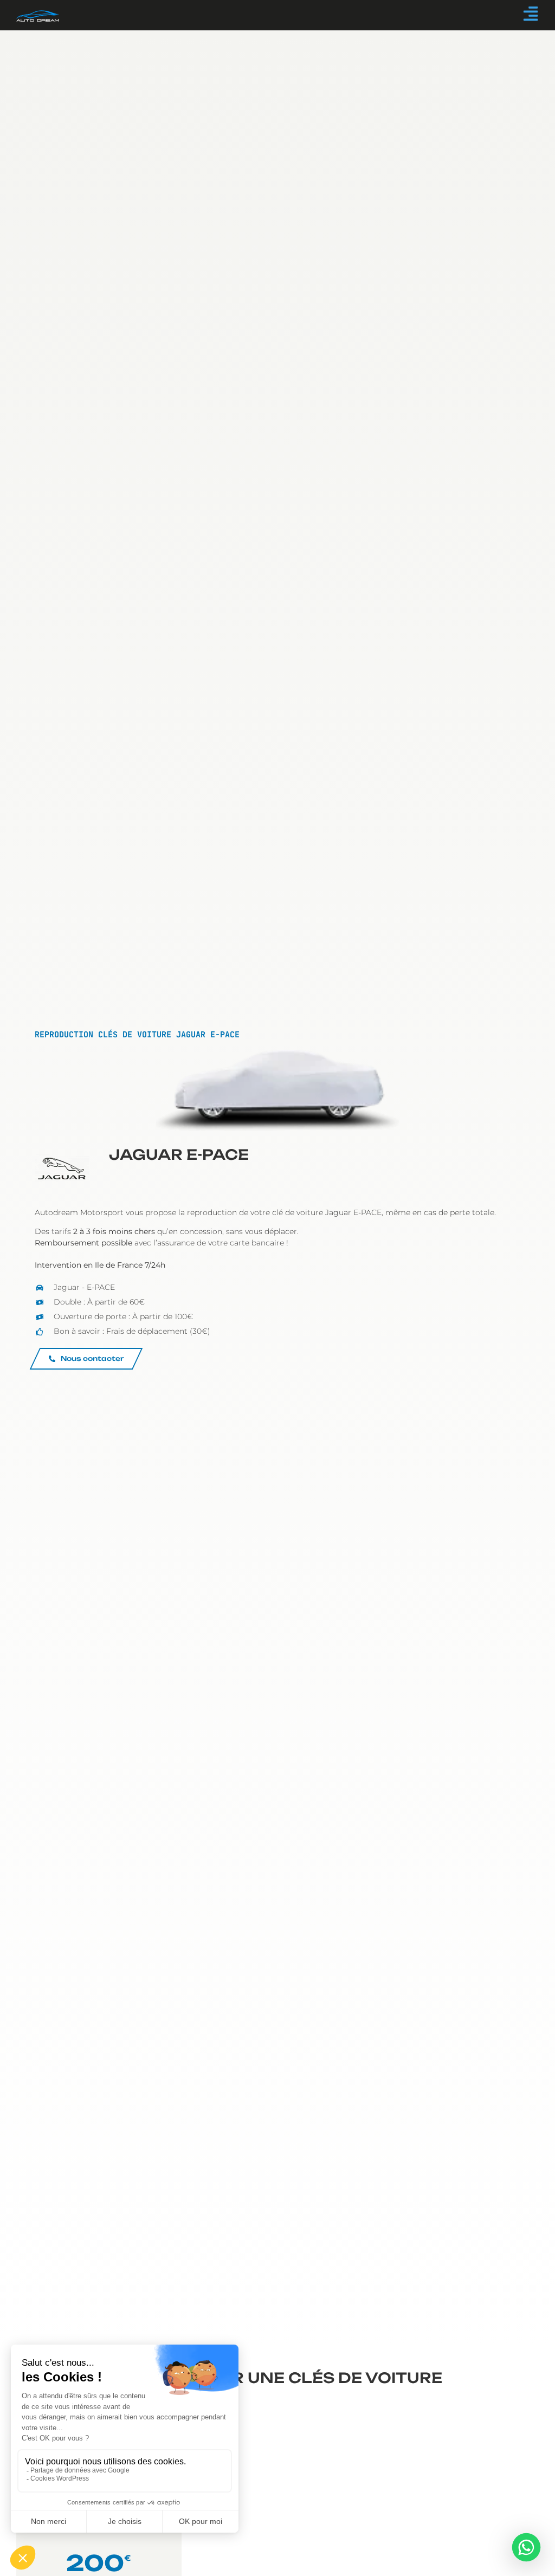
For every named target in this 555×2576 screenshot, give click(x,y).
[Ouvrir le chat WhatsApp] (526, 2547)
